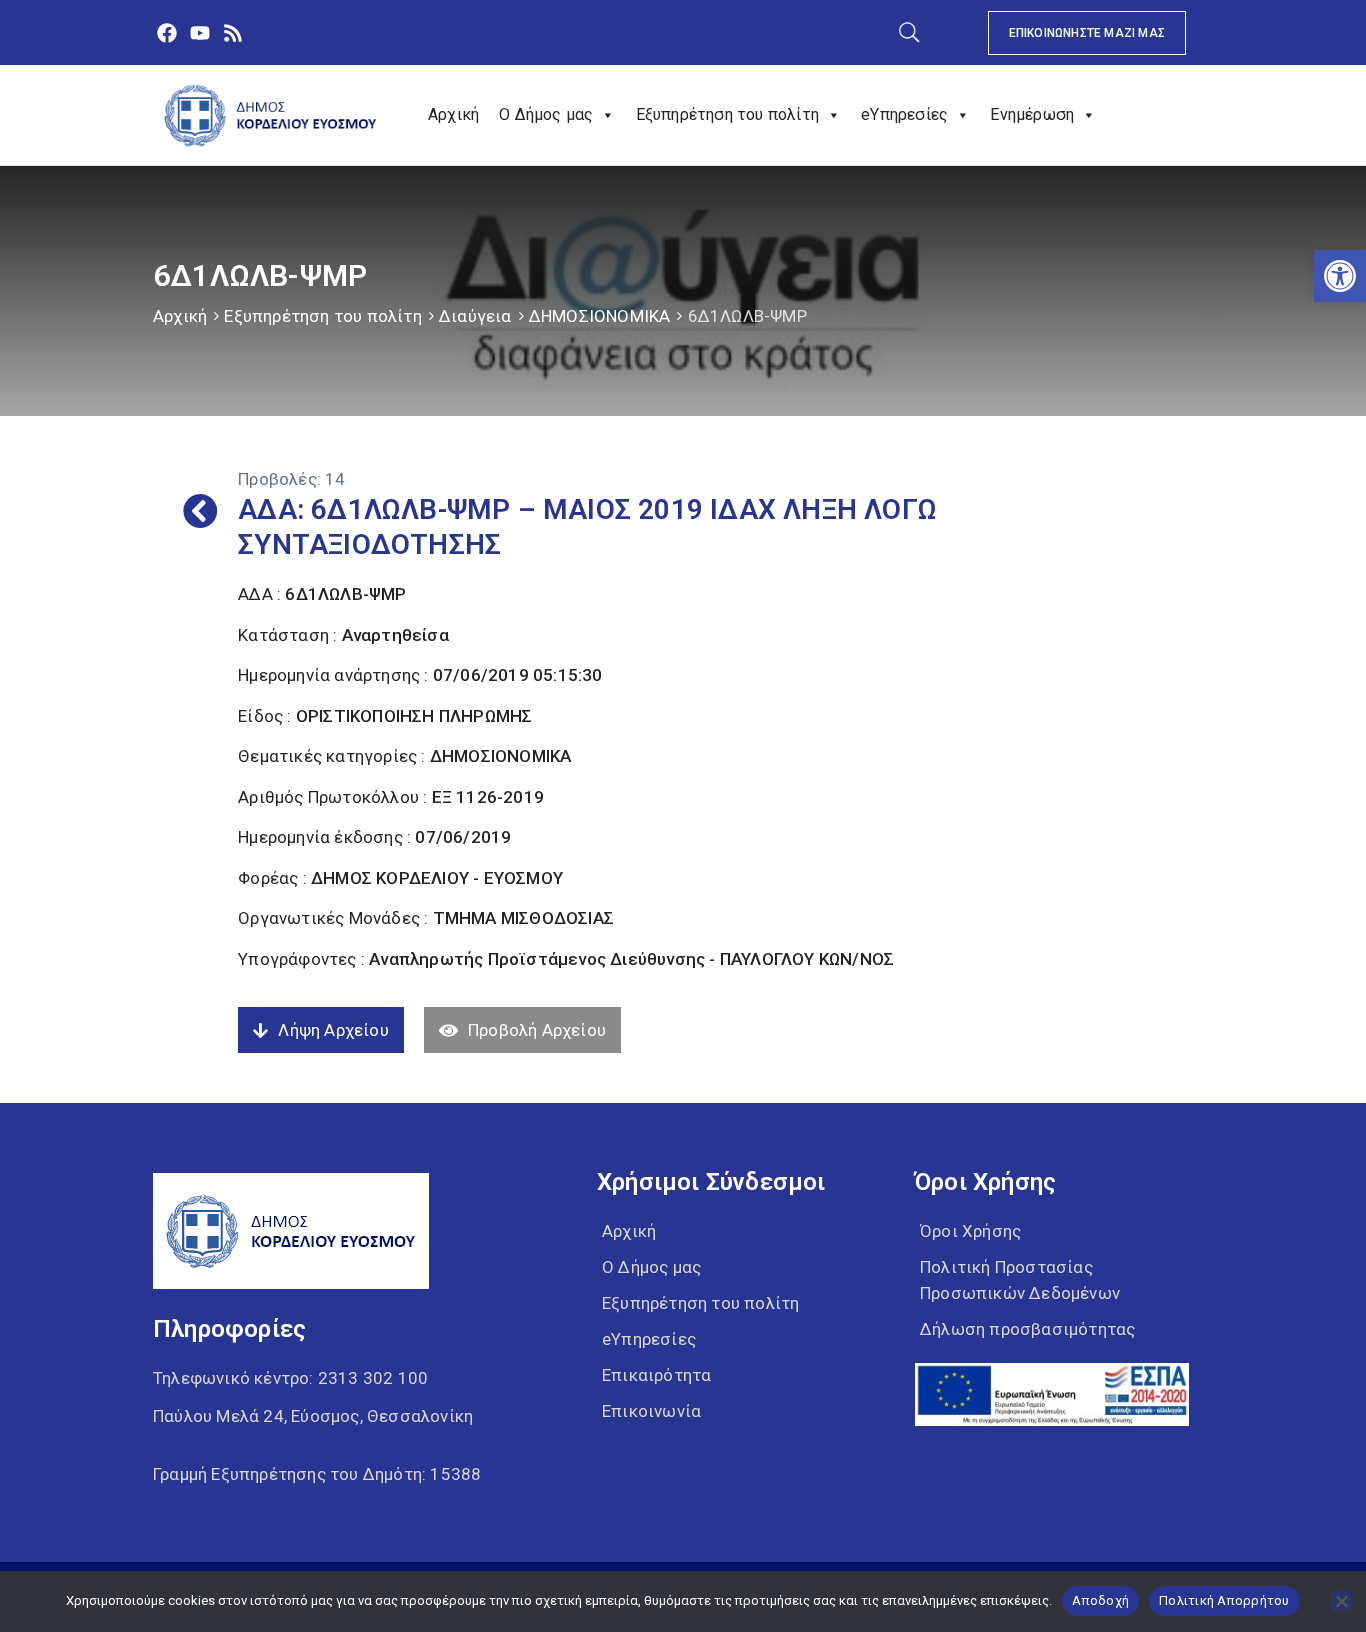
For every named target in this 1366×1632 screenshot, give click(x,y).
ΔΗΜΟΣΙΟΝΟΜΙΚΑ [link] (600, 316)
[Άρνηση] (1341, 1601)
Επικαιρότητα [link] (656, 1375)
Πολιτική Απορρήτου (1224, 1600)
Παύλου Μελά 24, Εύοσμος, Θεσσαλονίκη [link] (313, 1416)
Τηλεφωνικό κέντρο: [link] (290, 1378)
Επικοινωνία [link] (651, 1411)
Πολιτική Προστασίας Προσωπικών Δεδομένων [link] (1020, 1280)
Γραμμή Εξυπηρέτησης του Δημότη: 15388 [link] (317, 1474)
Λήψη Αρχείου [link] (333, 1030)
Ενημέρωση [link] (1032, 114)
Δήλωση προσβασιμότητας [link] (1027, 1329)
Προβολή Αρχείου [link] (537, 1030)
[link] (1340, 276)
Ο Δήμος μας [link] (546, 114)
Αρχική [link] (453, 114)
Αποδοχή (1100, 1600)
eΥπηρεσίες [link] (904, 114)
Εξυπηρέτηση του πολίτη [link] (727, 114)
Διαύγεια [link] (475, 316)
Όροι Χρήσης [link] (970, 1231)
